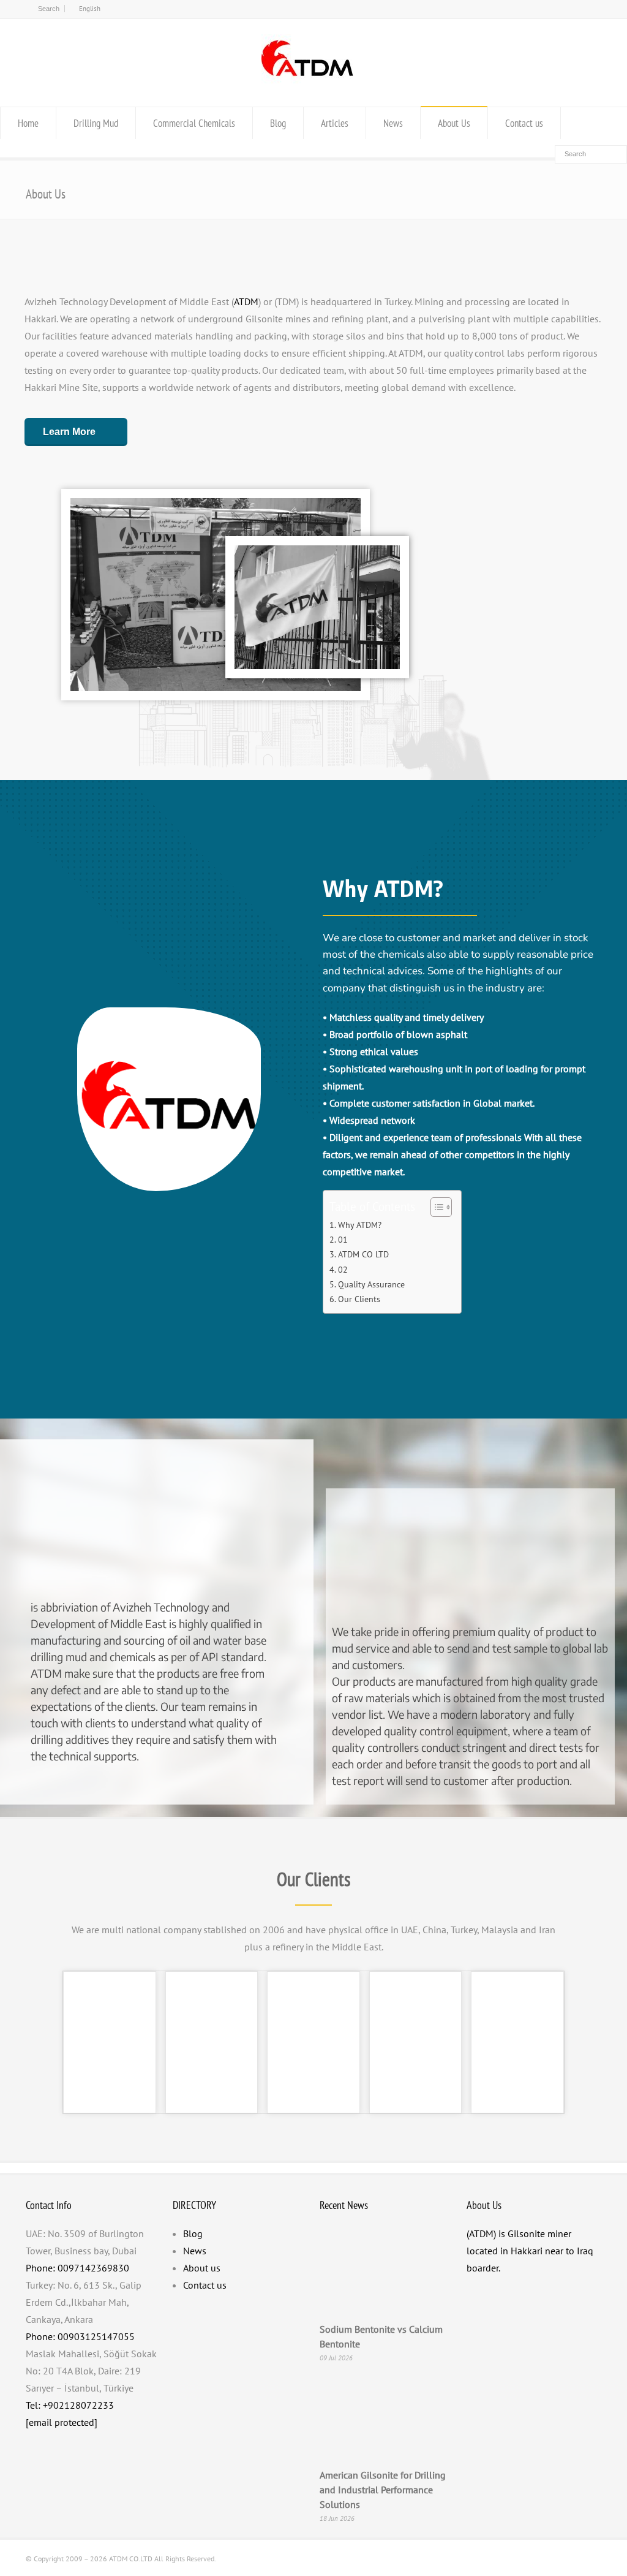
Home (28, 123)
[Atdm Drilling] (307, 83)
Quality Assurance (371, 1284)
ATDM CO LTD (363, 1254)
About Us (454, 123)
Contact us (524, 123)
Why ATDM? (360, 1225)
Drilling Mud (96, 123)
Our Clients (359, 1299)
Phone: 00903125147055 (80, 2336)
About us (202, 2268)
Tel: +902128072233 (70, 2405)
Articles (335, 123)
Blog (278, 123)
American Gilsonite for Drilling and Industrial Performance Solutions (383, 2490)
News (393, 123)
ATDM (246, 301)
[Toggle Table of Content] (435, 1207)
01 (343, 1239)
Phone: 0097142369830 (77, 2268)
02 (343, 1269)
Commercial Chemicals (194, 123)
